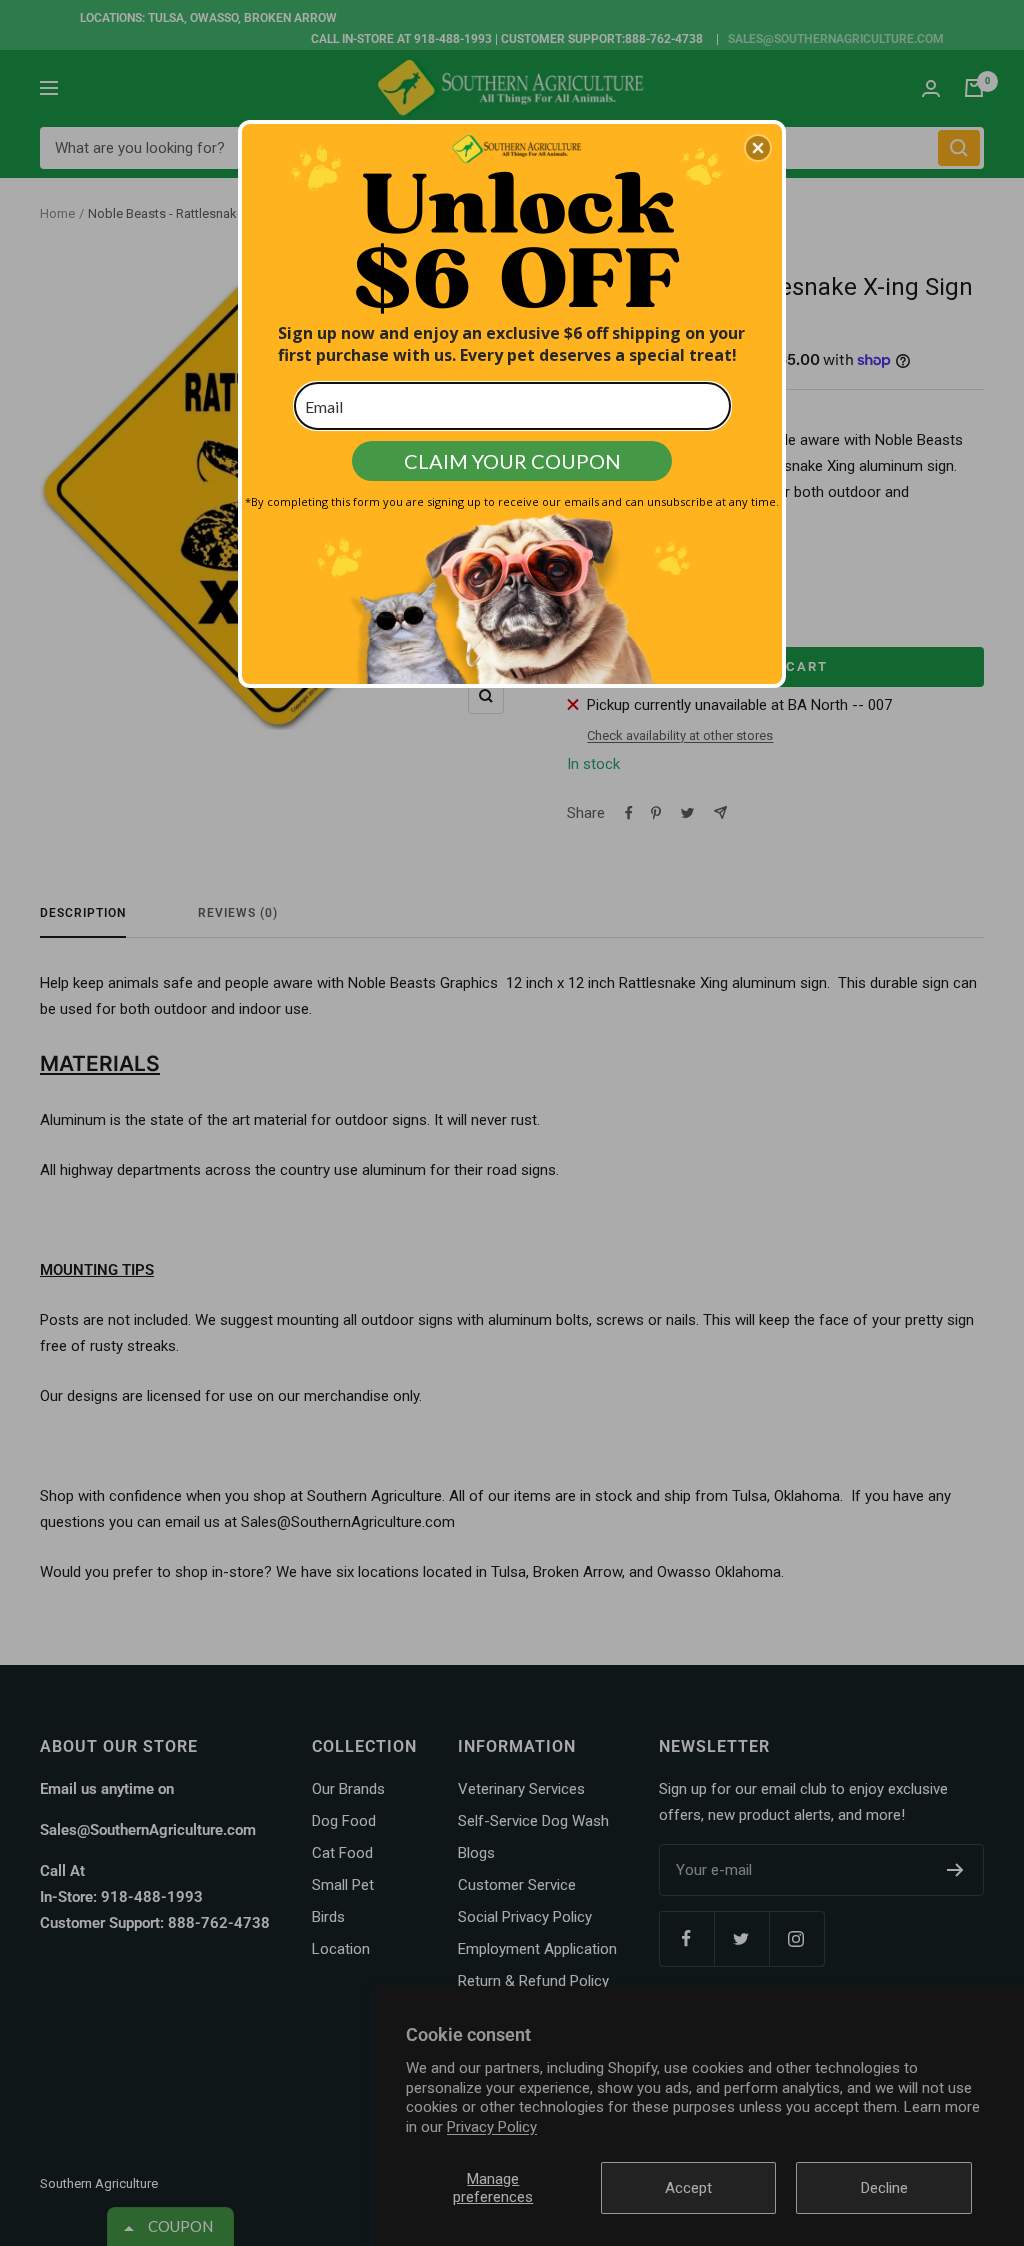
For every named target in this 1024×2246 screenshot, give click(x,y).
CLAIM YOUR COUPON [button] (512, 461)
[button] (758, 148)
